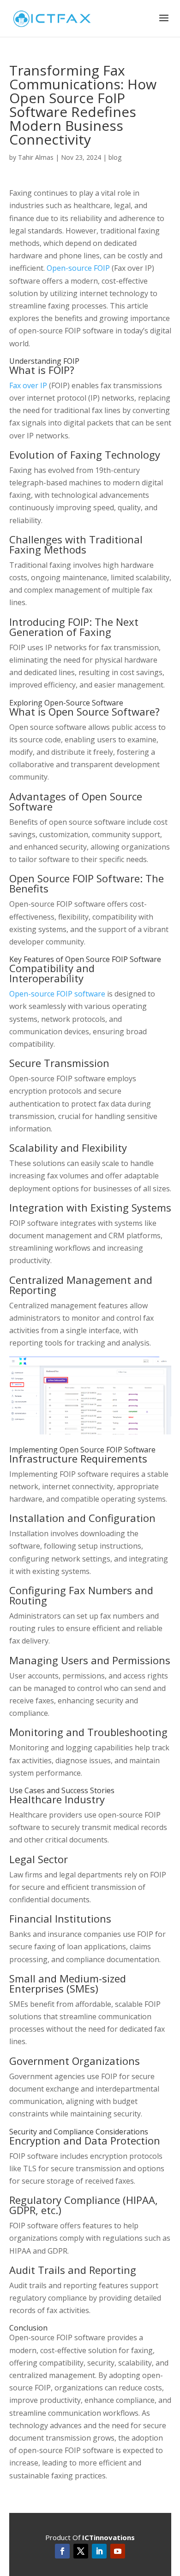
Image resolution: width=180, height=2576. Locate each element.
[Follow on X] (81, 2551)
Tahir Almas (36, 157)
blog (115, 157)
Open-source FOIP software (57, 994)
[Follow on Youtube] (118, 2551)
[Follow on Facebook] (62, 2551)
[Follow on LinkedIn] (99, 2551)
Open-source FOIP (78, 268)
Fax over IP (28, 385)
